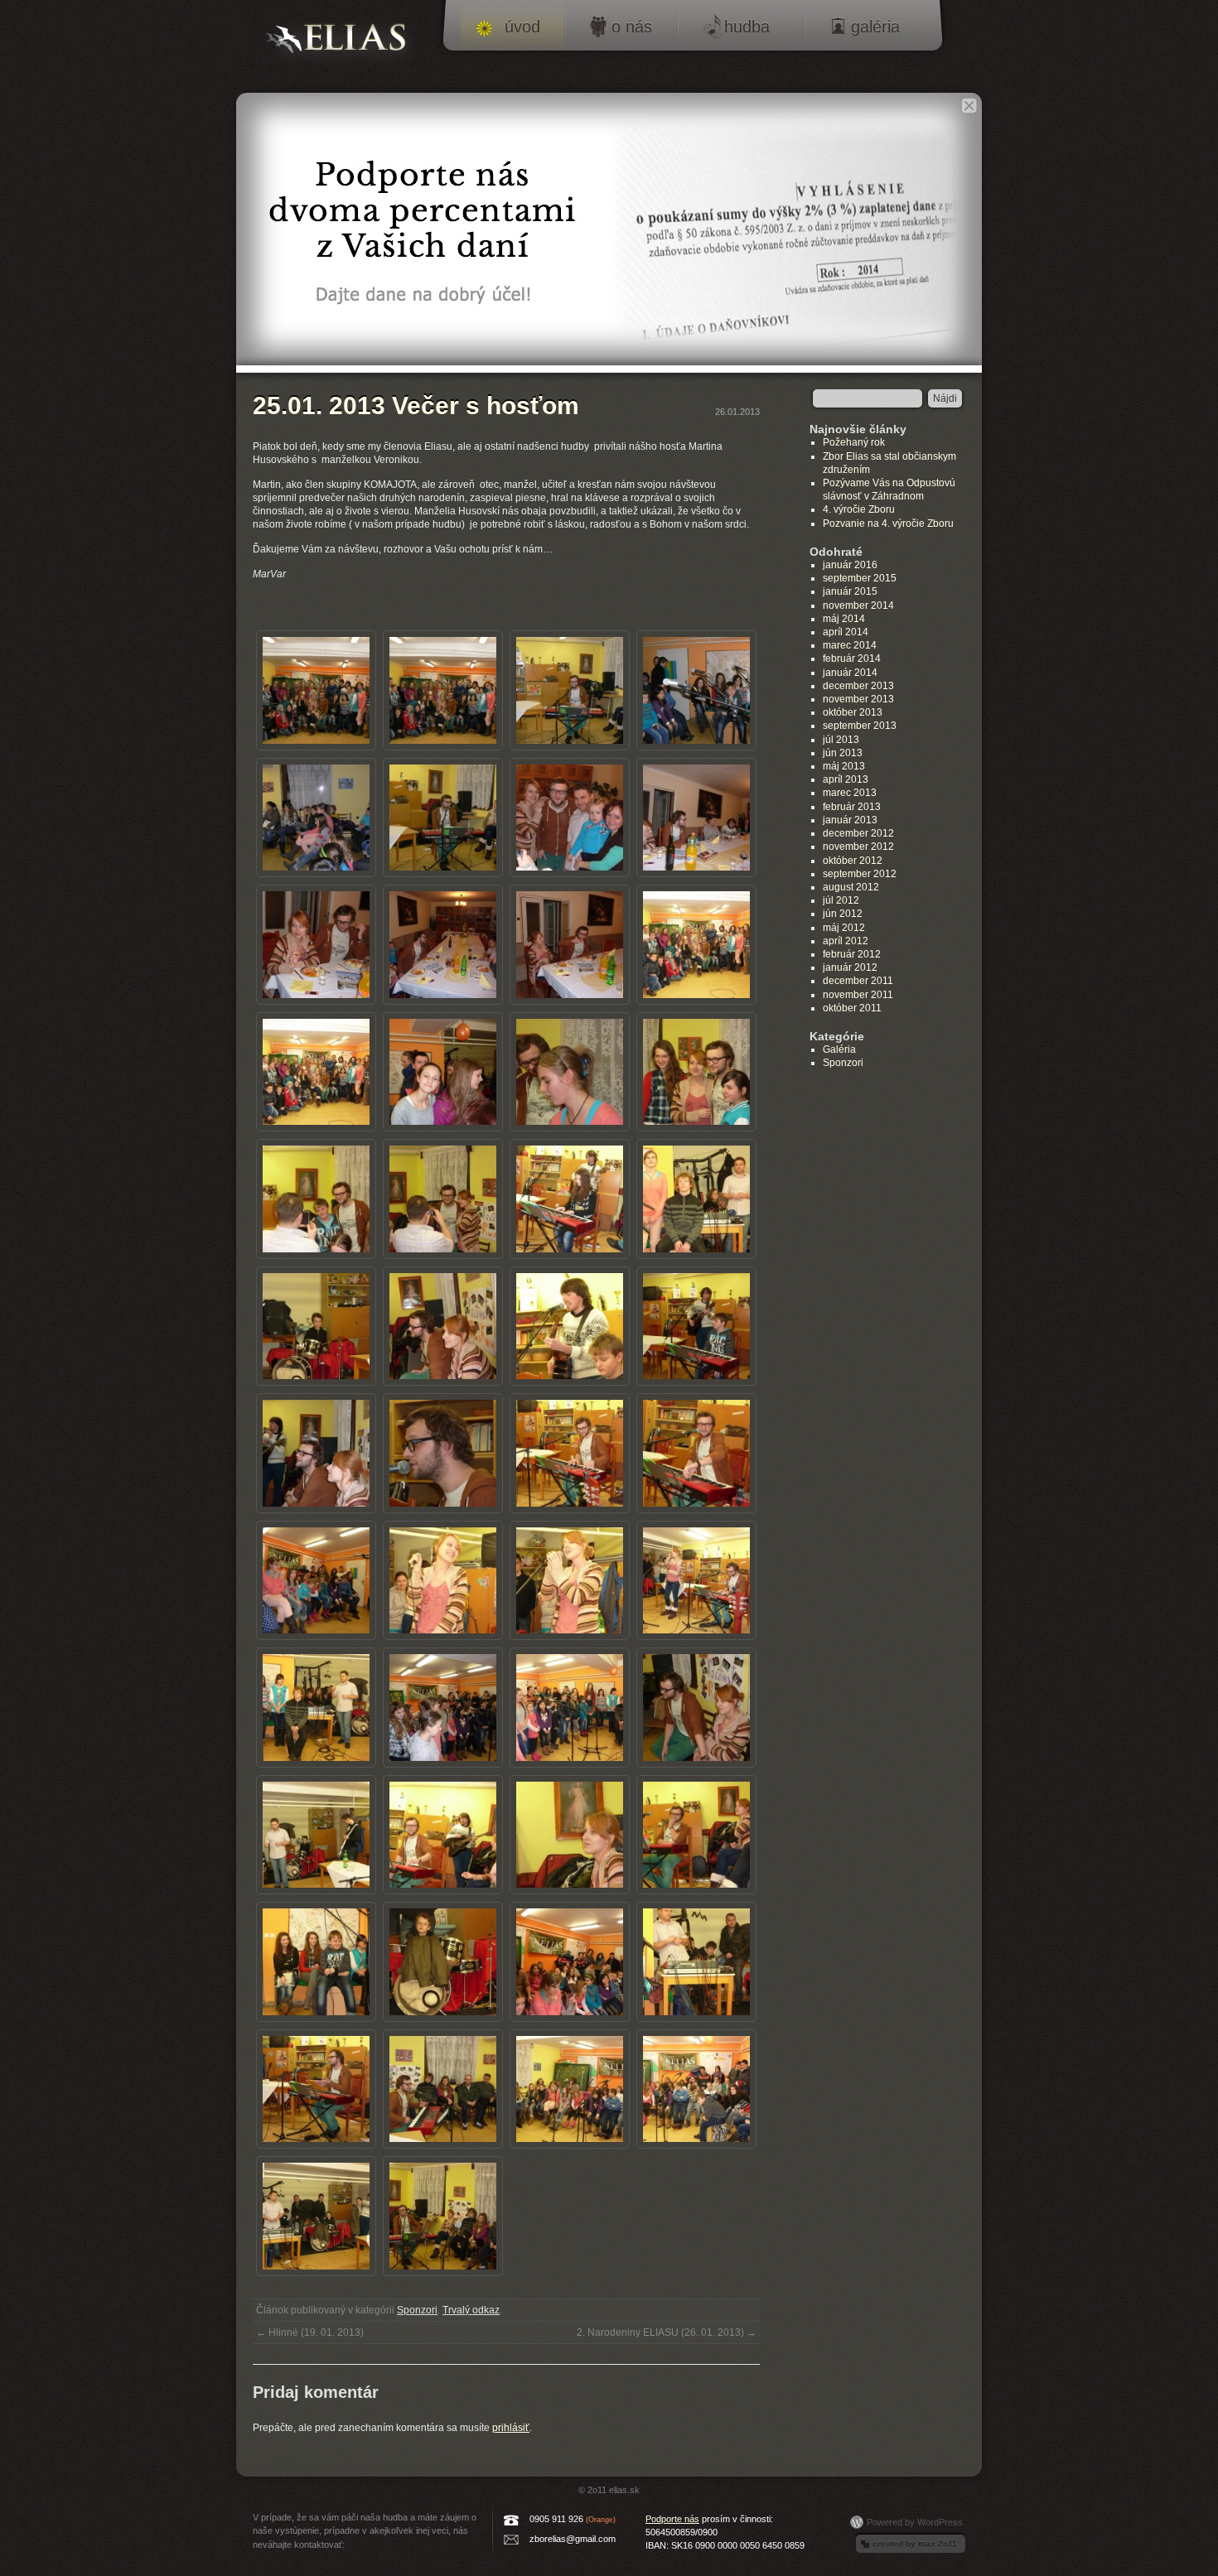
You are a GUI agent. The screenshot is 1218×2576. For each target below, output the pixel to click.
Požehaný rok (854, 442)
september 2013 (860, 726)
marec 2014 (850, 645)
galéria (875, 27)
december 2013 (858, 686)
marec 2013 (850, 793)
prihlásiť (511, 2428)
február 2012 (852, 954)
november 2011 (858, 995)
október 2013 (853, 712)
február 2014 (852, 658)
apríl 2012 (846, 941)
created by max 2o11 (915, 2543)
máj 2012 (844, 928)
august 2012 (851, 887)
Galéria (839, 1049)
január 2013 (850, 820)
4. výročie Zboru (859, 509)
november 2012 (858, 847)
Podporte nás (672, 2519)
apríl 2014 (846, 632)
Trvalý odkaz (471, 2310)
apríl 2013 (846, 779)
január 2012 (850, 967)
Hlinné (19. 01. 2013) (310, 2332)
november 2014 (858, 605)
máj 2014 (844, 619)
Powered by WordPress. (916, 2522)
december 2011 (858, 981)
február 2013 (852, 807)
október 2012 (853, 861)
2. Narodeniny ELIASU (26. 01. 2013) (667, 2332)
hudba (747, 27)
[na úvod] (343, 43)
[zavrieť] (969, 106)
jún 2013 (843, 753)
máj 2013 (844, 766)
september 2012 (860, 874)
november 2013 (858, 699)
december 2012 (858, 833)
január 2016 (850, 565)
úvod (522, 27)
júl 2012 (841, 900)
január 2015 (850, 591)
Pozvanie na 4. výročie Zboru (888, 523)
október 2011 (852, 1008)
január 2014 (850, 673)
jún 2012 (843, 914)
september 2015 (860, 578)
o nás (632, 27)
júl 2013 (841, 740)
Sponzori (417, 2310)
